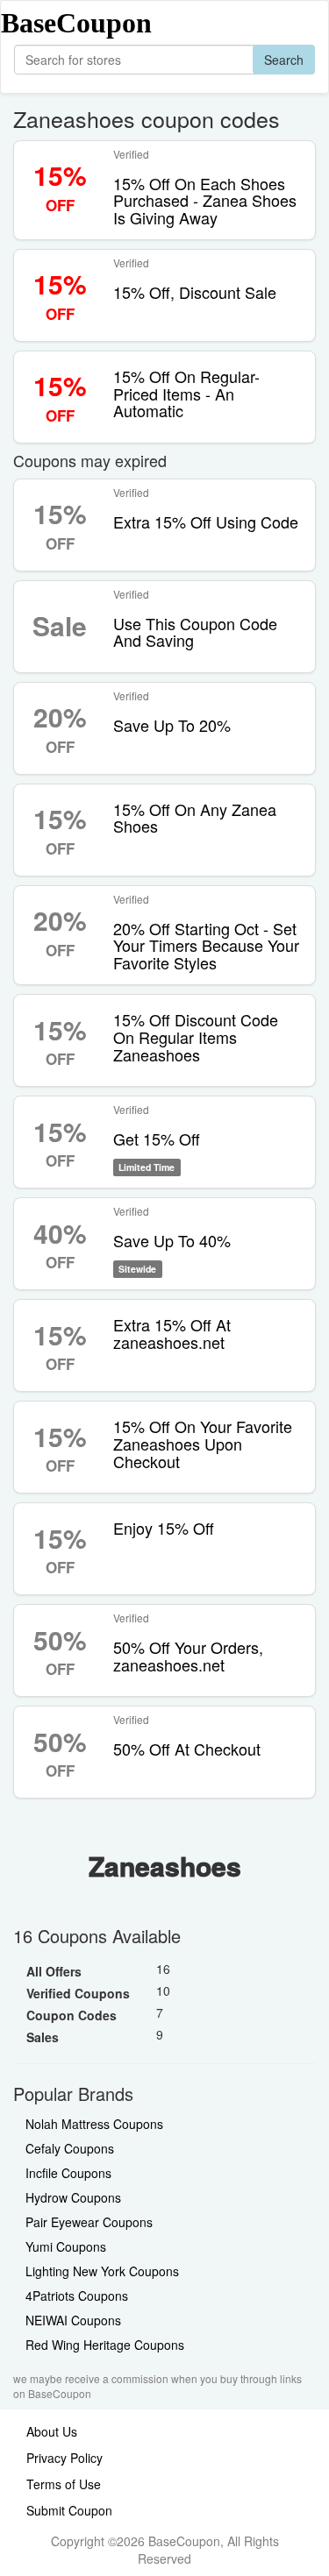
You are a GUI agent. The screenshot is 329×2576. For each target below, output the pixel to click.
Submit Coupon (69, 2510)
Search (284, 60)
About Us (52, 2431)
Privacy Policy (64, 2458)
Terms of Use (64, 2484)
